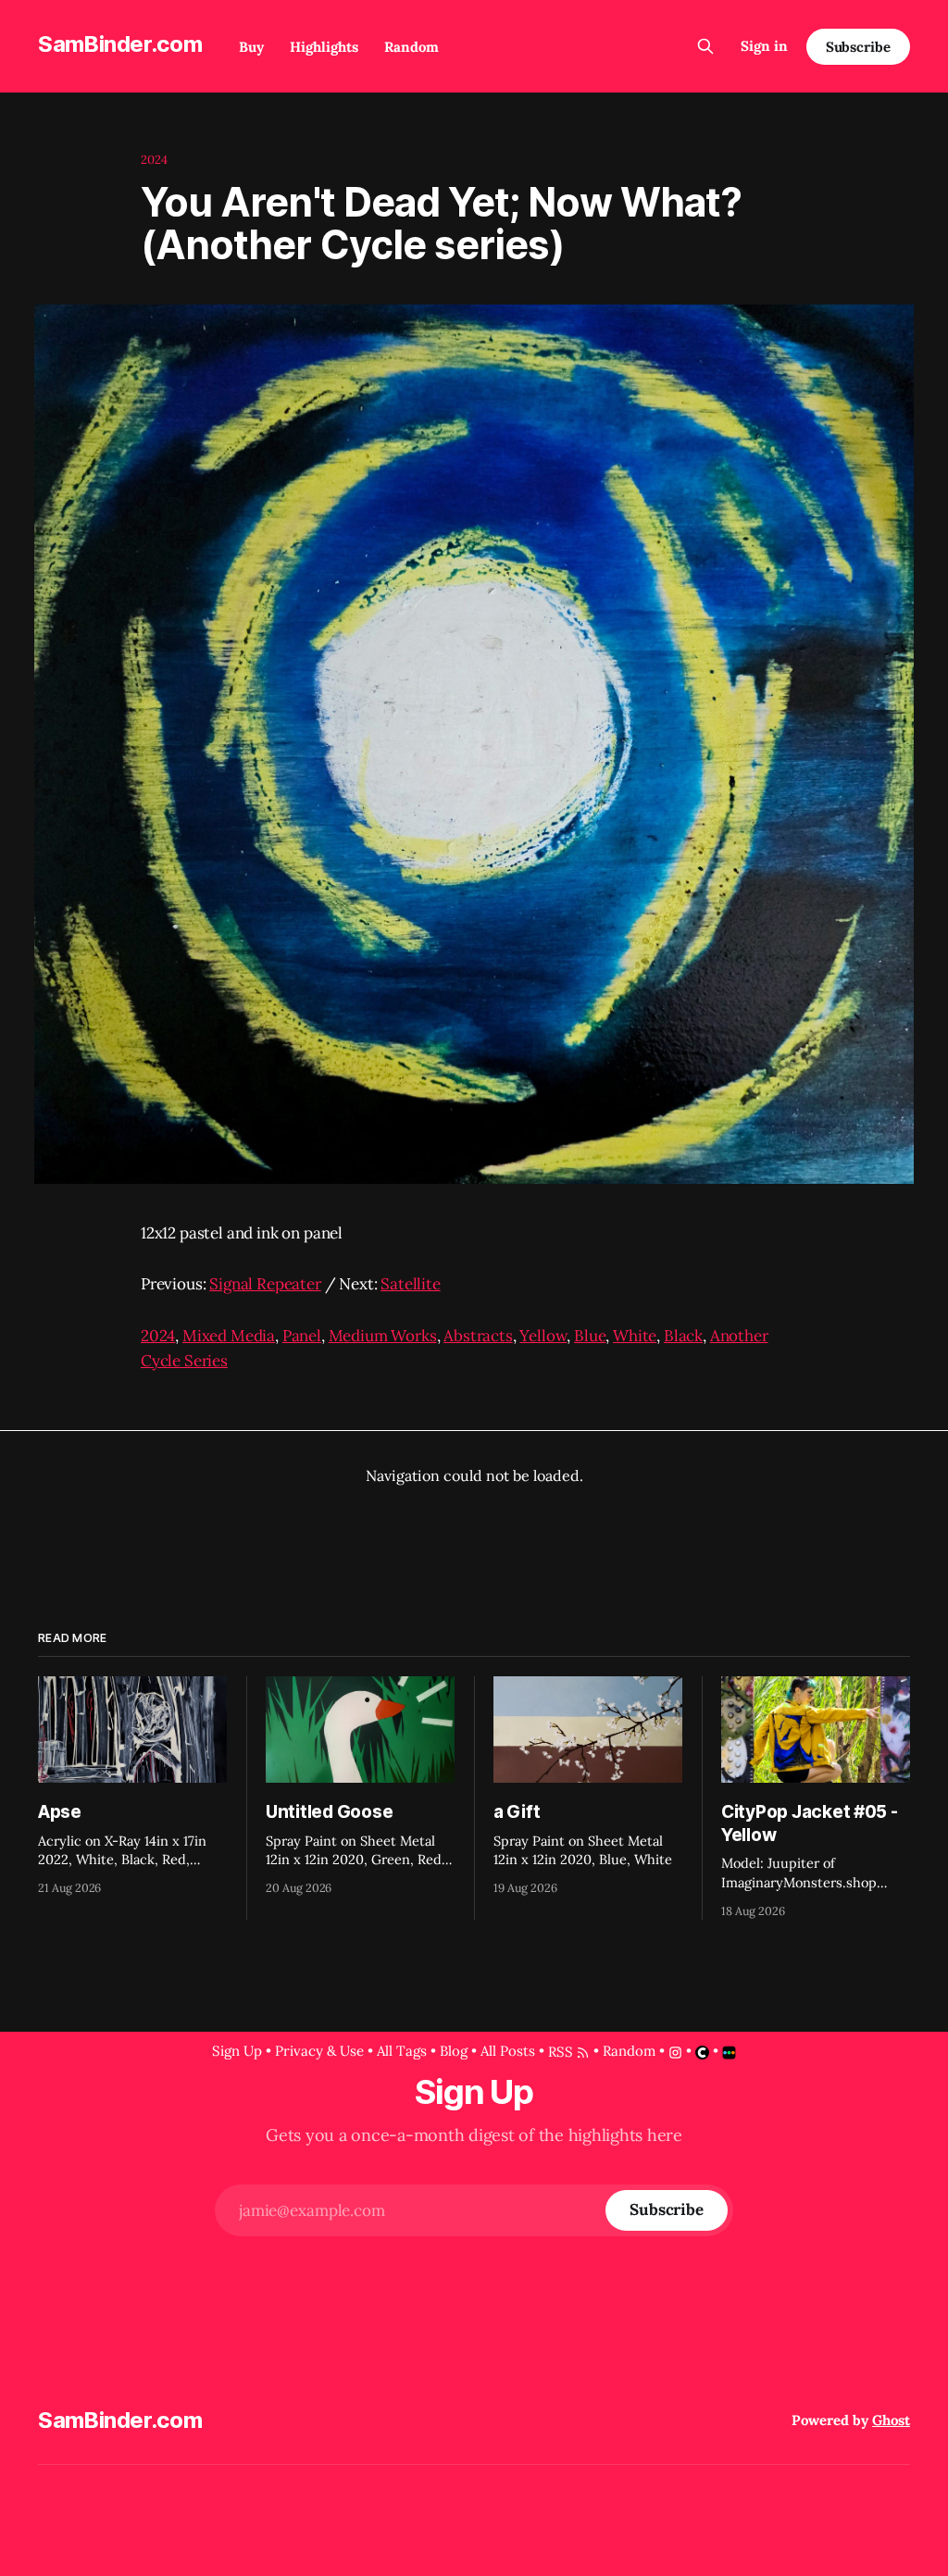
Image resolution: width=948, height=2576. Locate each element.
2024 (155, 160)
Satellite (410, 1284)
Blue (590, 1336)
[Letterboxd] (729, 2053)
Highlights (324, 47)
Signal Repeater (265, 1284)
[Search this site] (705, 46)
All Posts (508, 2051)
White (635, 1336)
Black (683, 1336)
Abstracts (478, 1336)
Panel (302, 1336)
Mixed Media (229, 1336)
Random (412, 47)
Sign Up (237, 2051)
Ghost (891, 2420)
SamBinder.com (120, 44)
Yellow (543, 1336)
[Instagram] (675, 2053)
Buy (251, 47)
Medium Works (383, 1336)
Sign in (764, 46)
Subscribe (858, 47)
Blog (454, 2051)
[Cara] (702, 2053)
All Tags (402, 2051)
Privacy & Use (319, 2051)
